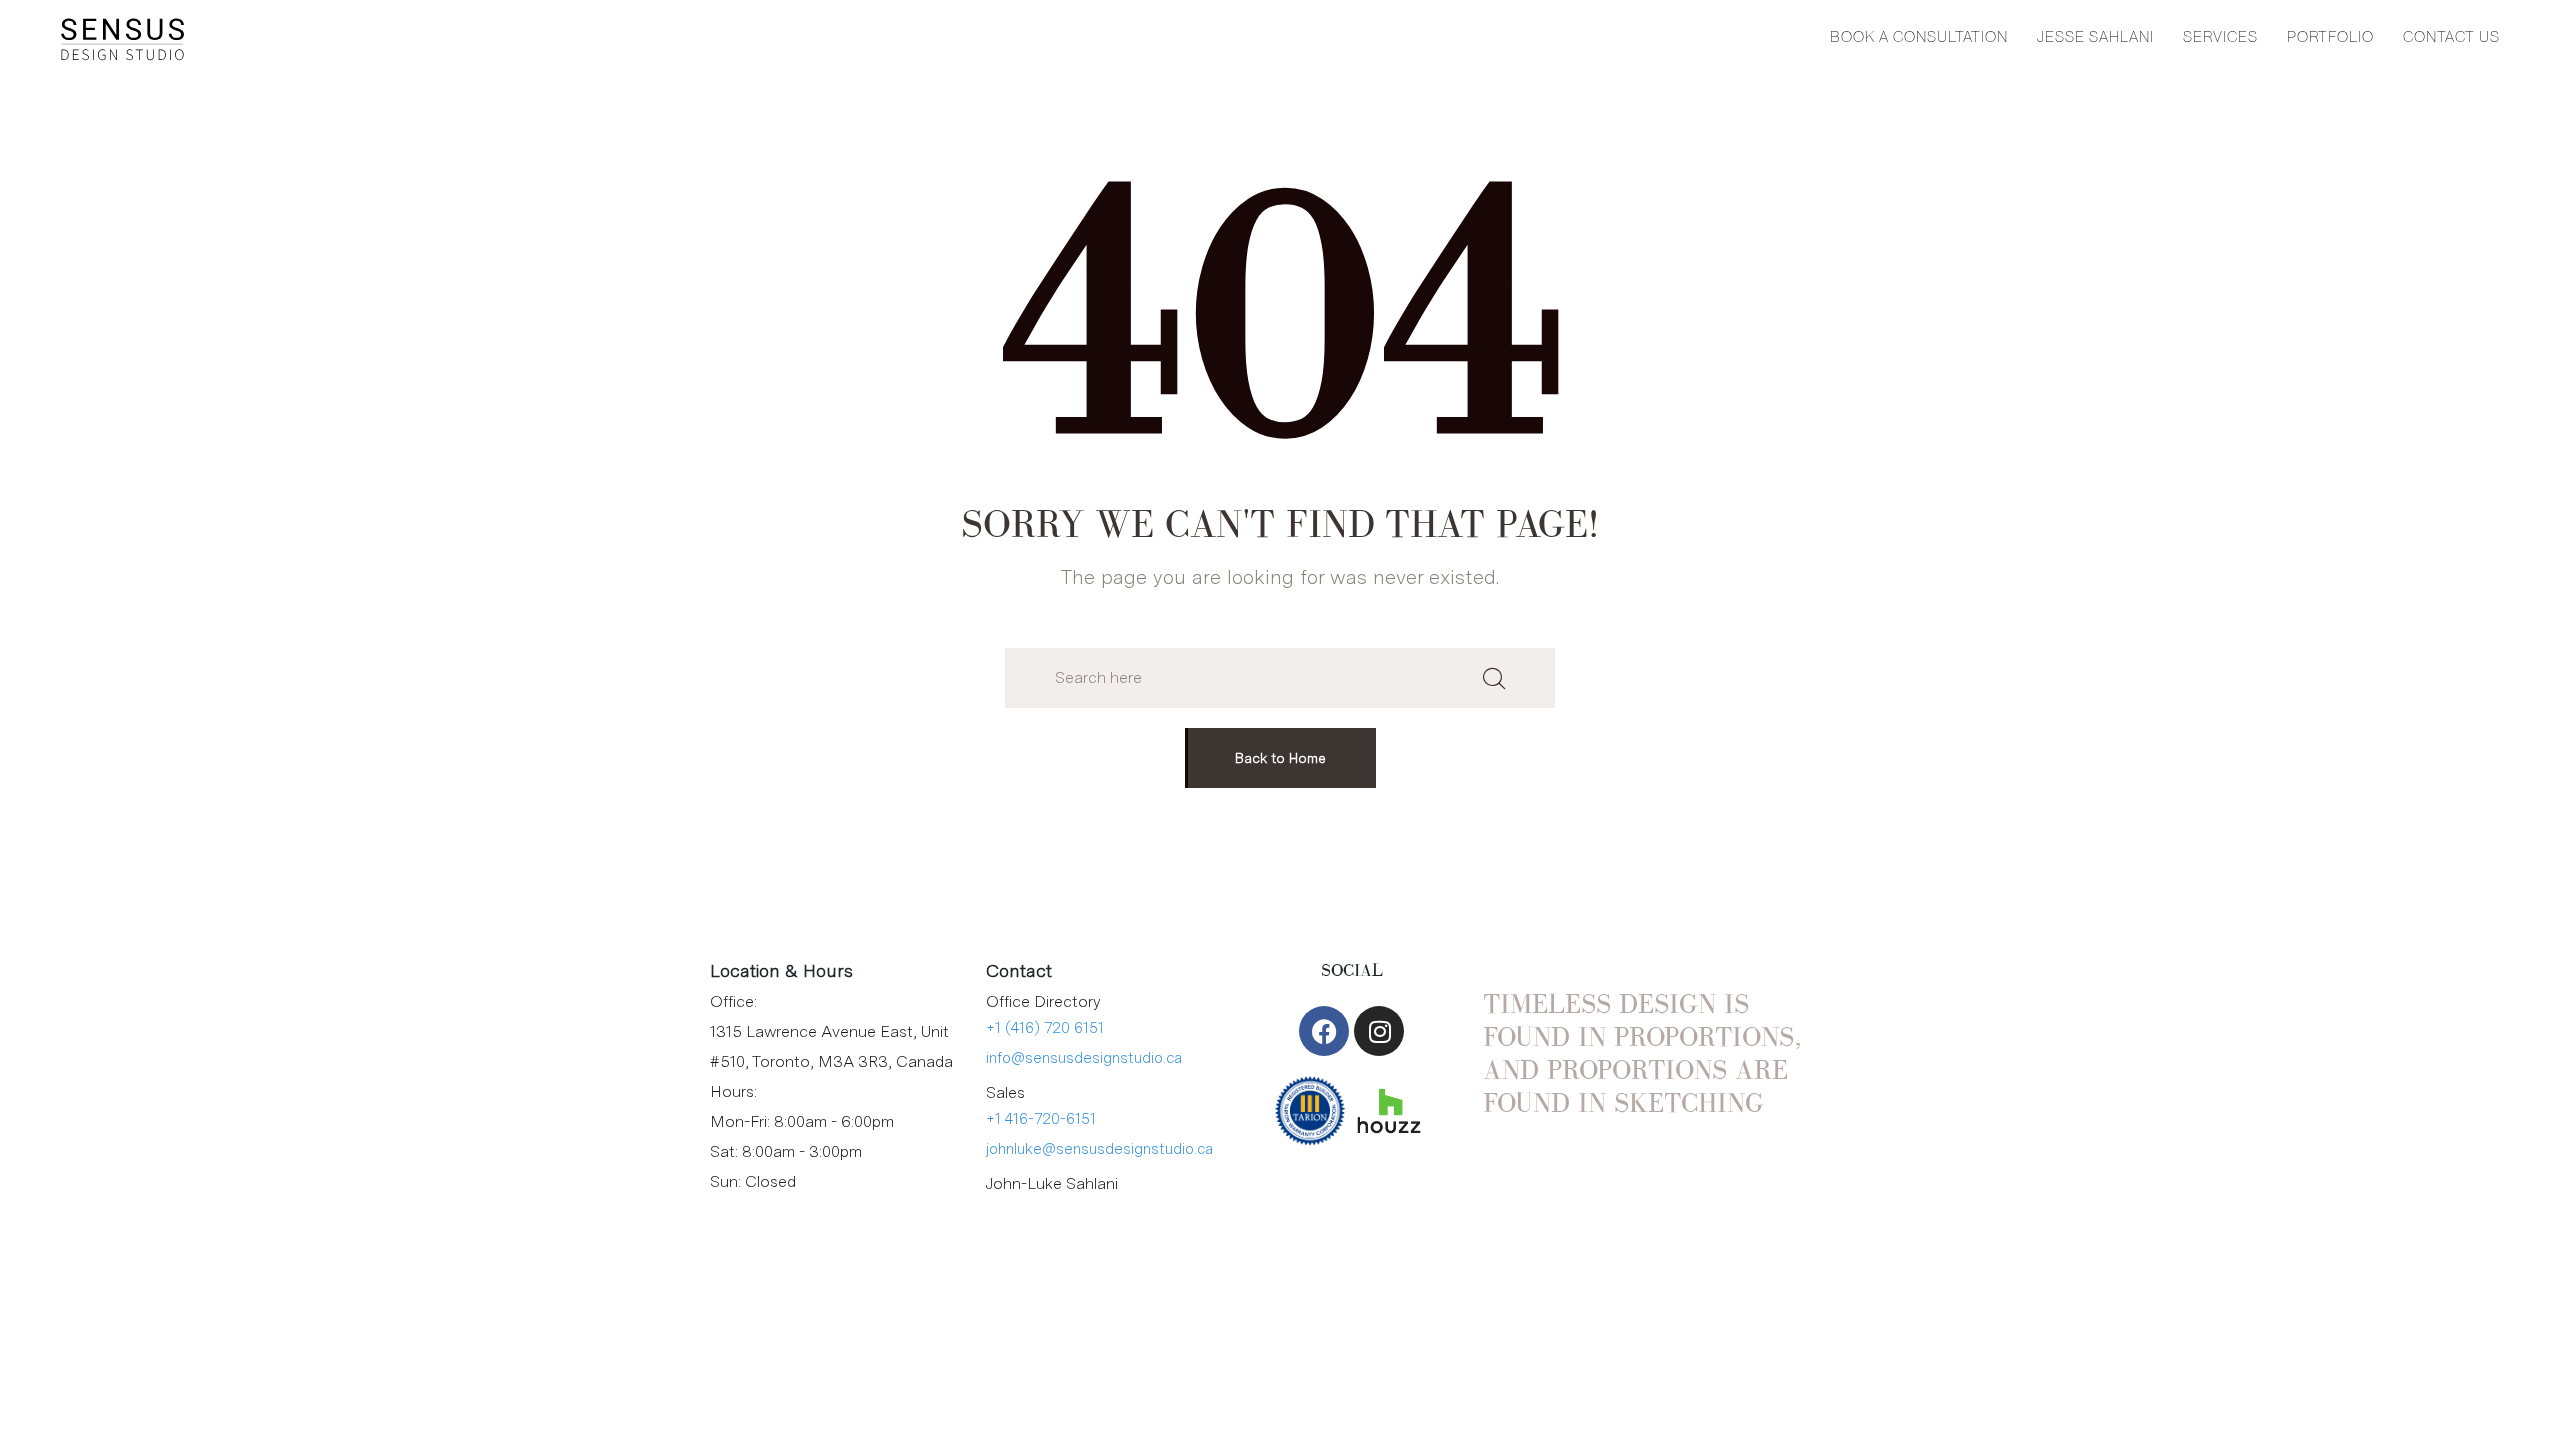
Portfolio (2330, 37)
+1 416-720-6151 (1041, 1119)
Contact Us (2451, 37)
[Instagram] (1379, 1031)
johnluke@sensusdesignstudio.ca (1099, 1149)
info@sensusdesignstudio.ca (1084, 1058)
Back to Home (1280, 758)
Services (2220, 37)
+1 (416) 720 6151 (1045, 1028)
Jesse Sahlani (2095, 37)
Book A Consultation (1919, 37)
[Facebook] (1324, 1031)
